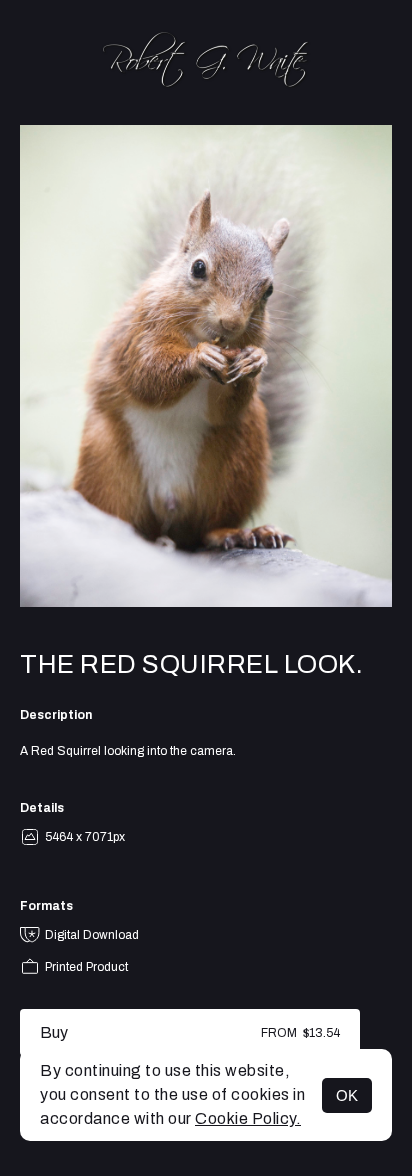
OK (347, 1095)
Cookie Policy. (248, 1118)
